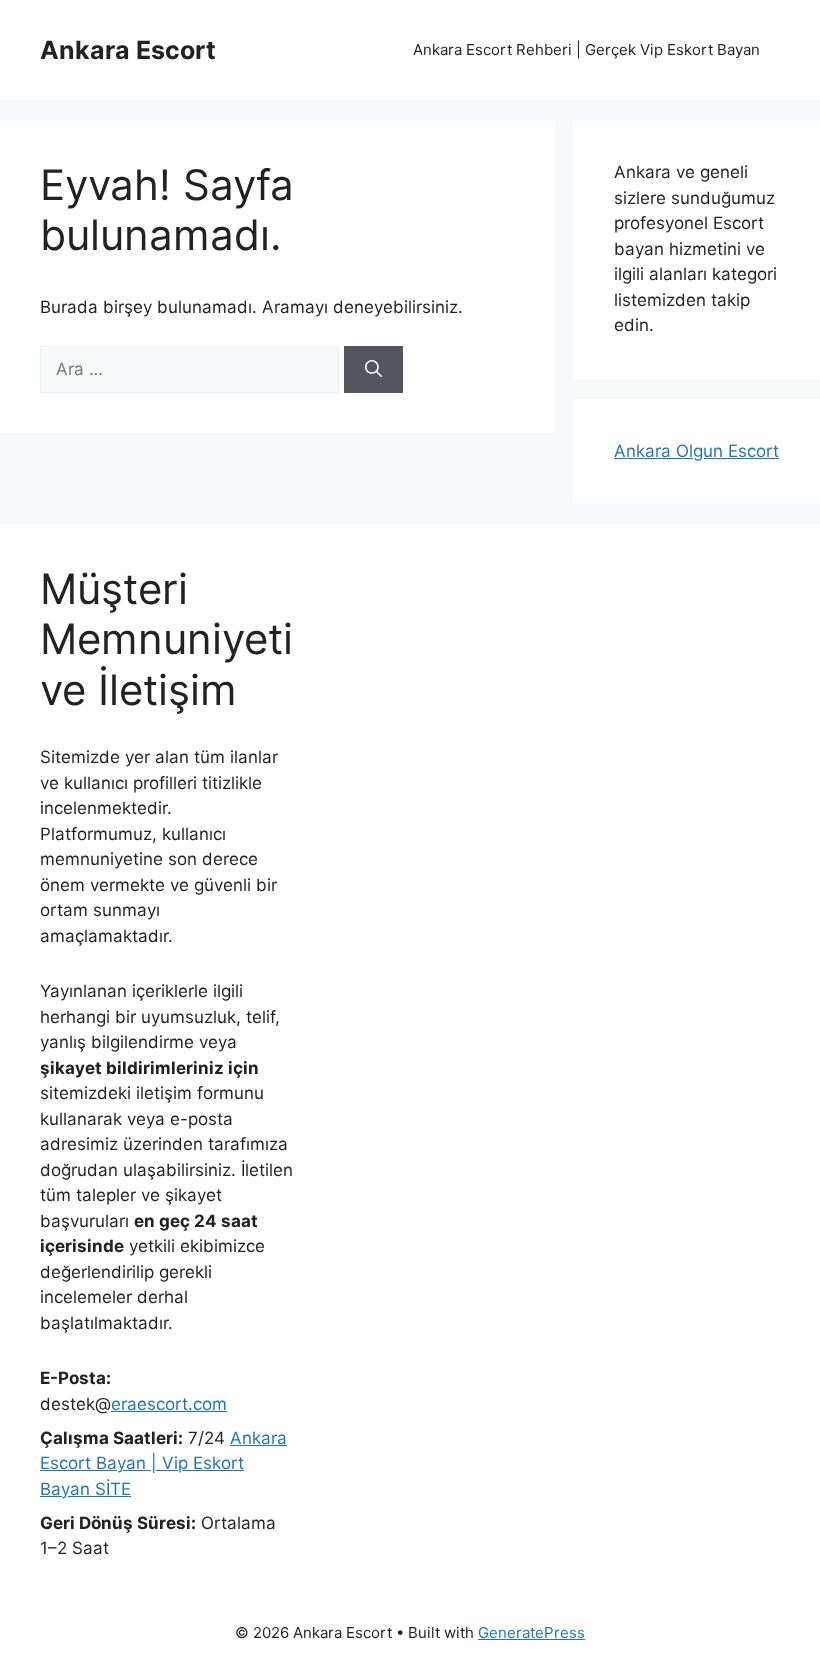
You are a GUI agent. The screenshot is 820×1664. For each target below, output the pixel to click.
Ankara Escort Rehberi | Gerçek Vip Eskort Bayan (586, 49)
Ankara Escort (128, 50)
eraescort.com (169, 1404)
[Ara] (373, 370)
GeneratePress (531, 1632)
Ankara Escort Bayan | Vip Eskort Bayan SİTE (163, 1463)
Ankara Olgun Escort (696, 451)
